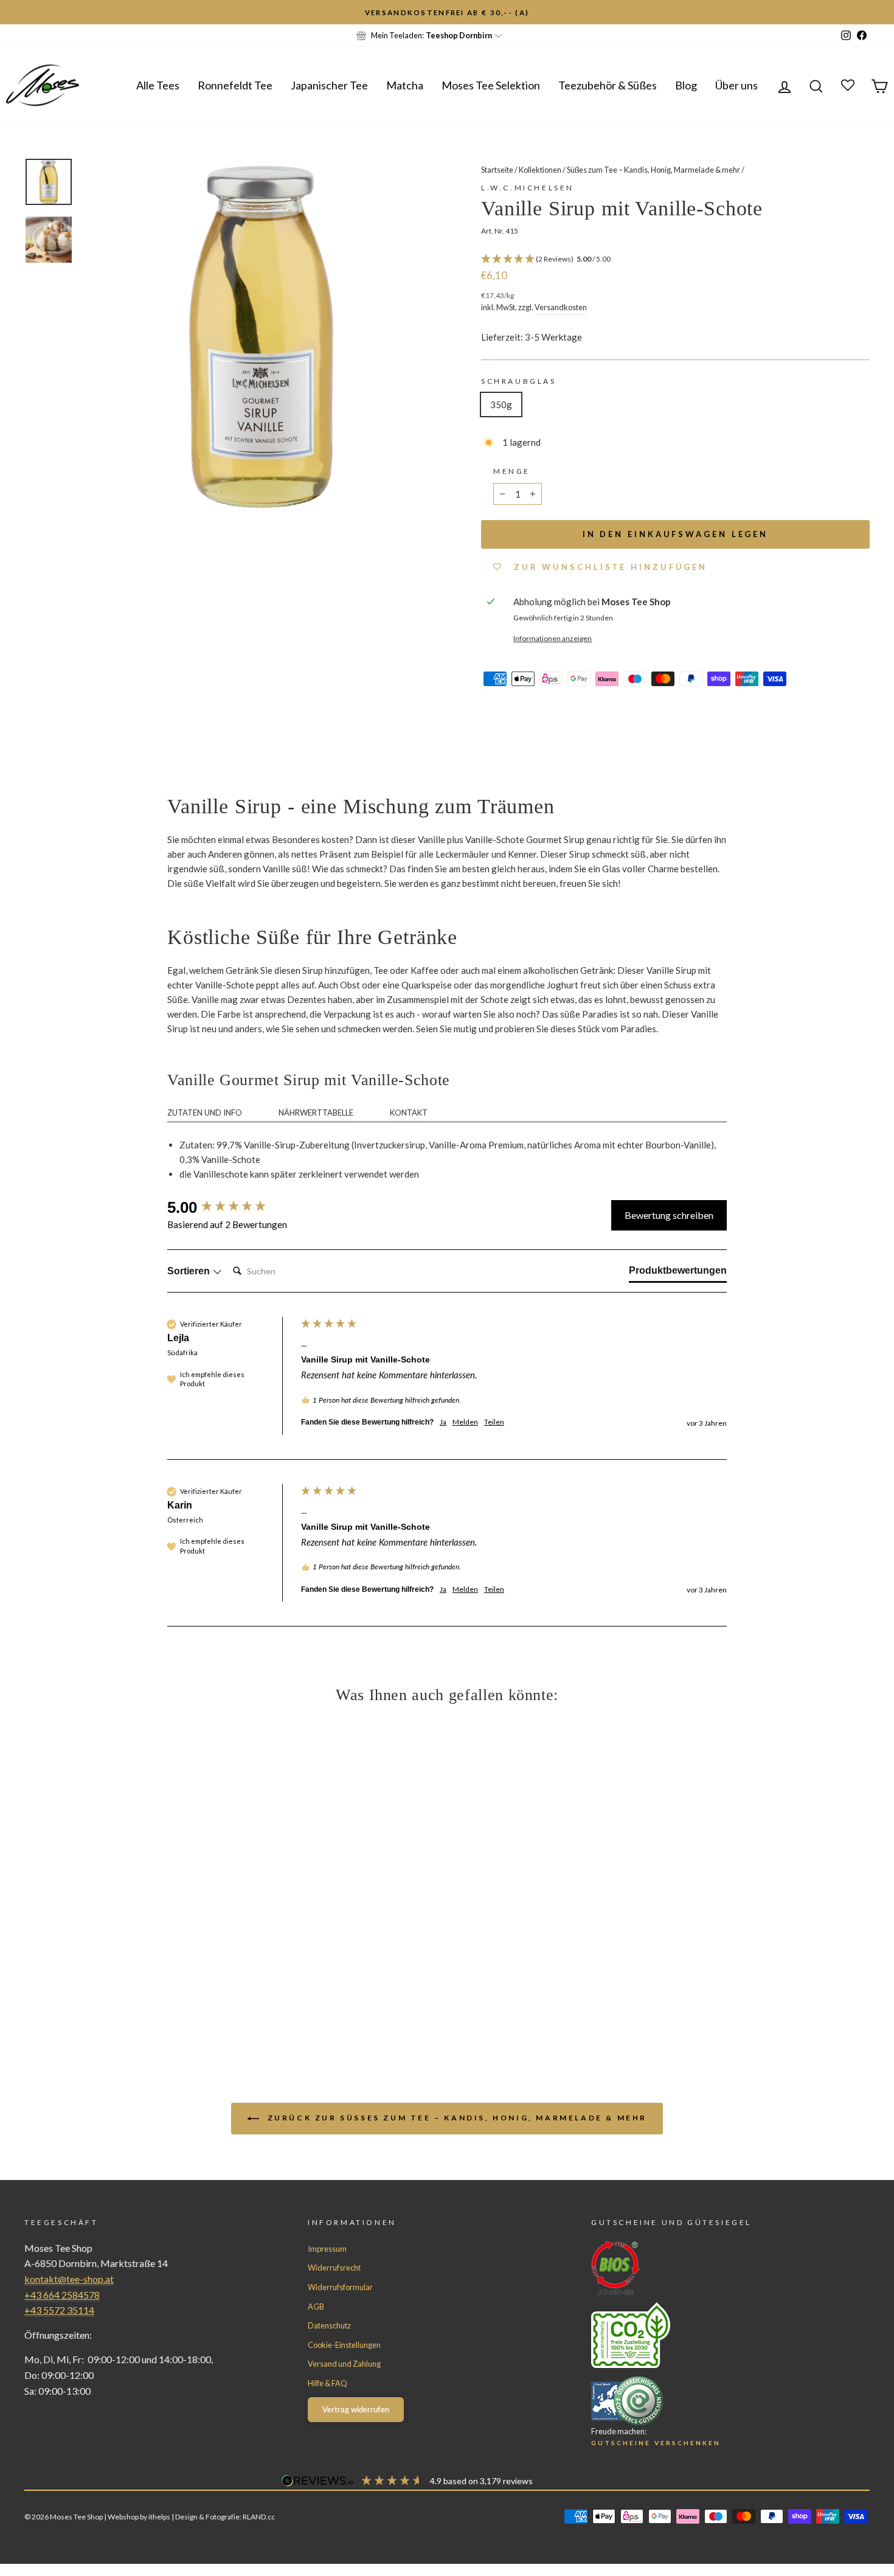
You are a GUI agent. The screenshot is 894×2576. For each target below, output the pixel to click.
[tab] (678, 1273)
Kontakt (409, 1113)
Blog (686, 85)
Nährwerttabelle (316, 1113)
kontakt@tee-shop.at (69, 2279)
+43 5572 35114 (59, 2310)
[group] (231, 1207)
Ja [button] (443, 1422)
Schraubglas (519, 381)
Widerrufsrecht (334, 2268)
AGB (316, 2307)
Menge (512, 471)
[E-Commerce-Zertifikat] (708, 2401)
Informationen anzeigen (553, 638)
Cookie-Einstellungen (344, 2345)
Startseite (497, 170)
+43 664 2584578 (62, 2295)
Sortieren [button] (190, 1271)
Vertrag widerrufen (356, 2409)
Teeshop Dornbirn (459, 35)
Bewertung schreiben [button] (669, 1215)
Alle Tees (158, 85)
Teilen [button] (494, 1422)
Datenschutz (329, 2325)
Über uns (736, 85)
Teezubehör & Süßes (608, 85)
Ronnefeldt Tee (235, 85)
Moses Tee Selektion (491, 85)
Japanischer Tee (329, 85)
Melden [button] (465, 1422)
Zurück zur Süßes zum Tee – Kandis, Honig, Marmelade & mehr (456, 2118)
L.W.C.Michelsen (528, 188)
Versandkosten (561, 307)
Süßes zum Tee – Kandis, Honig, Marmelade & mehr (653, 170)
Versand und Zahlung (344, 2364)
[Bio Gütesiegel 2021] (708, 2268)
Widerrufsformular (340, 2287)
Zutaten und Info (205, 1113)
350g (501, 404)
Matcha (405, 85)
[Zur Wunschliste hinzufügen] (15, 15)
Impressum (327, 2249)
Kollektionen (540, 170)
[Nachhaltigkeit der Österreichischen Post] (708, 2335)
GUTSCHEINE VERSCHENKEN (656, 2443)
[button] (675, 259)
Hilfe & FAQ (327, 2383)
